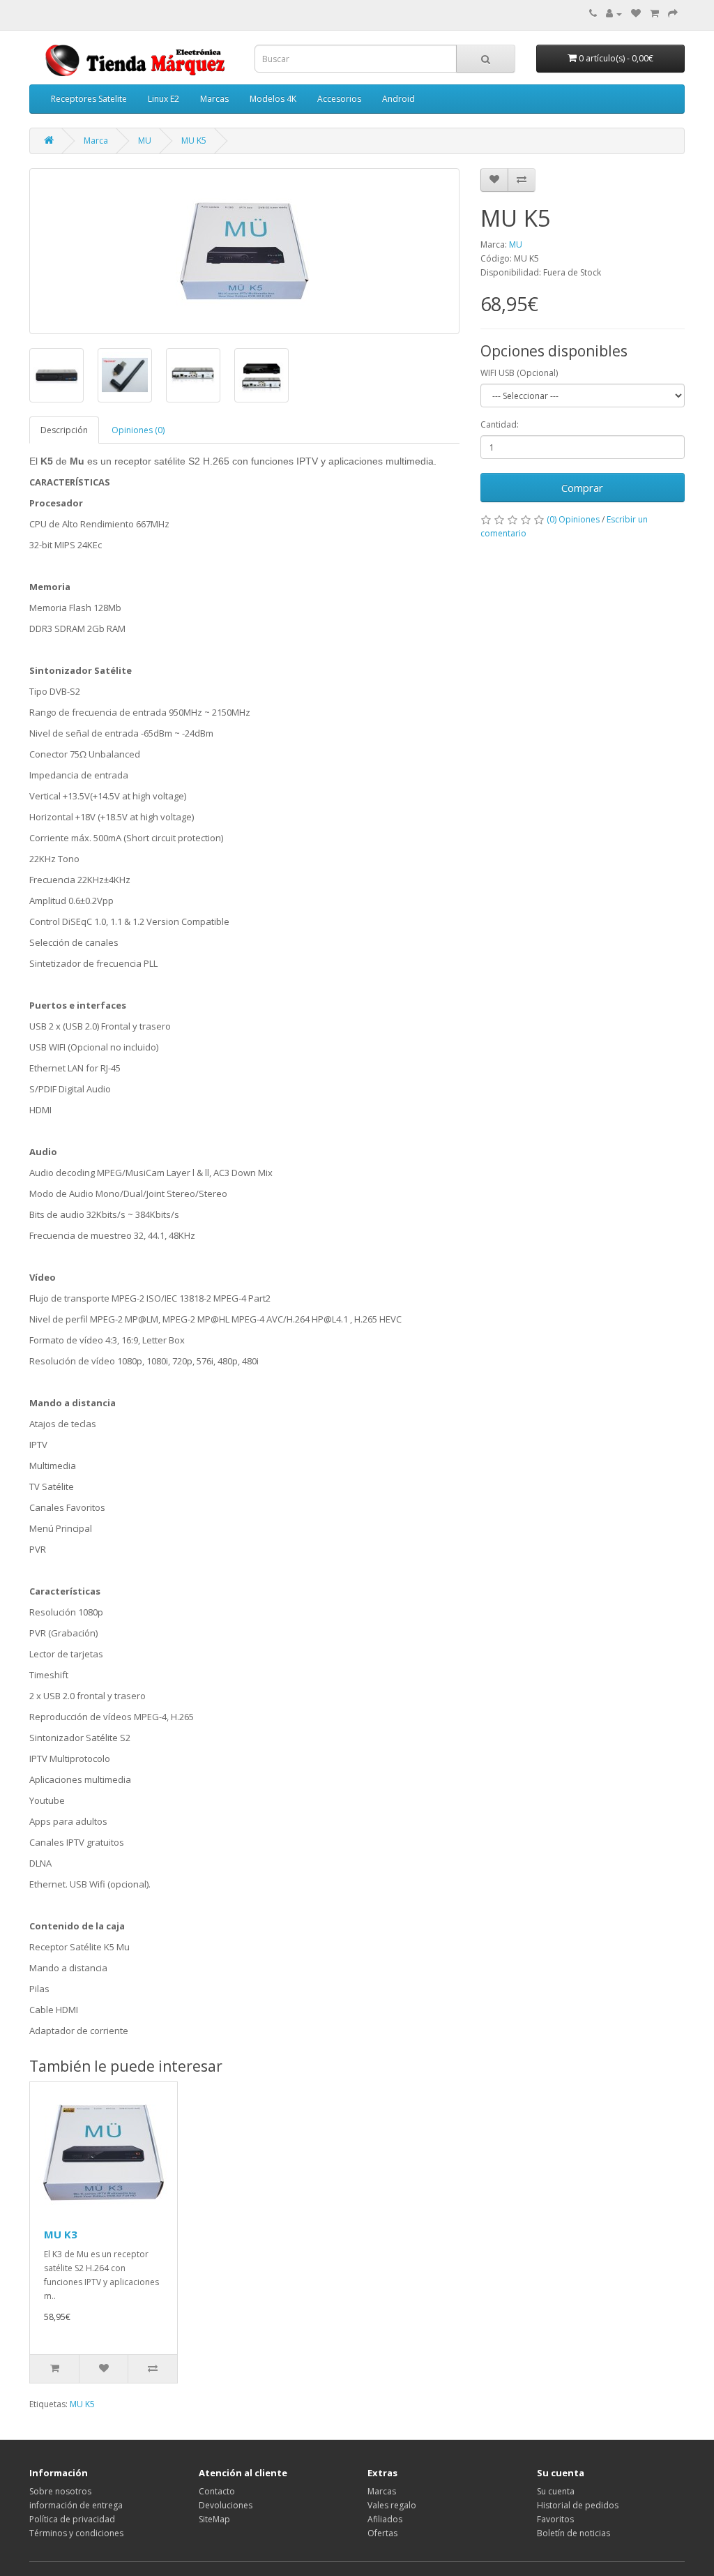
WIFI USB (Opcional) (519, 373)
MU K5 (194, 141)
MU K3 (61, 2234)
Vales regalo (392, 2505)
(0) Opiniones (573, 519)
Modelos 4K (273, 99)
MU (145, 141)
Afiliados (385, 2519)
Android (398, 99)
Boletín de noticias (574, 2533)
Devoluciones (226, 2505)
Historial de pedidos (578, 2505)
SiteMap (214, 2519)
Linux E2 (164, 99)
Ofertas (382, 2533)
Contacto (217, 2491)
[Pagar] (673, 14)
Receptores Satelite (89, 99)
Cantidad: (500, 424)
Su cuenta (556, 2491)
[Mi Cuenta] (614, 14)
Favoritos (555, 2519)
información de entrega (76, 2505)
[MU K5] (244, 251)
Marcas (214, 99)
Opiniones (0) (138, 430)
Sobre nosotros (60, 2491)
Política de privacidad (72, 2519)
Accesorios (339, 99)
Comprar (582, 488)
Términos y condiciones (76, 2533)
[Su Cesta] (654, 14)
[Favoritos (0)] (636, 14)
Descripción (64, 430)
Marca (96, 141)
